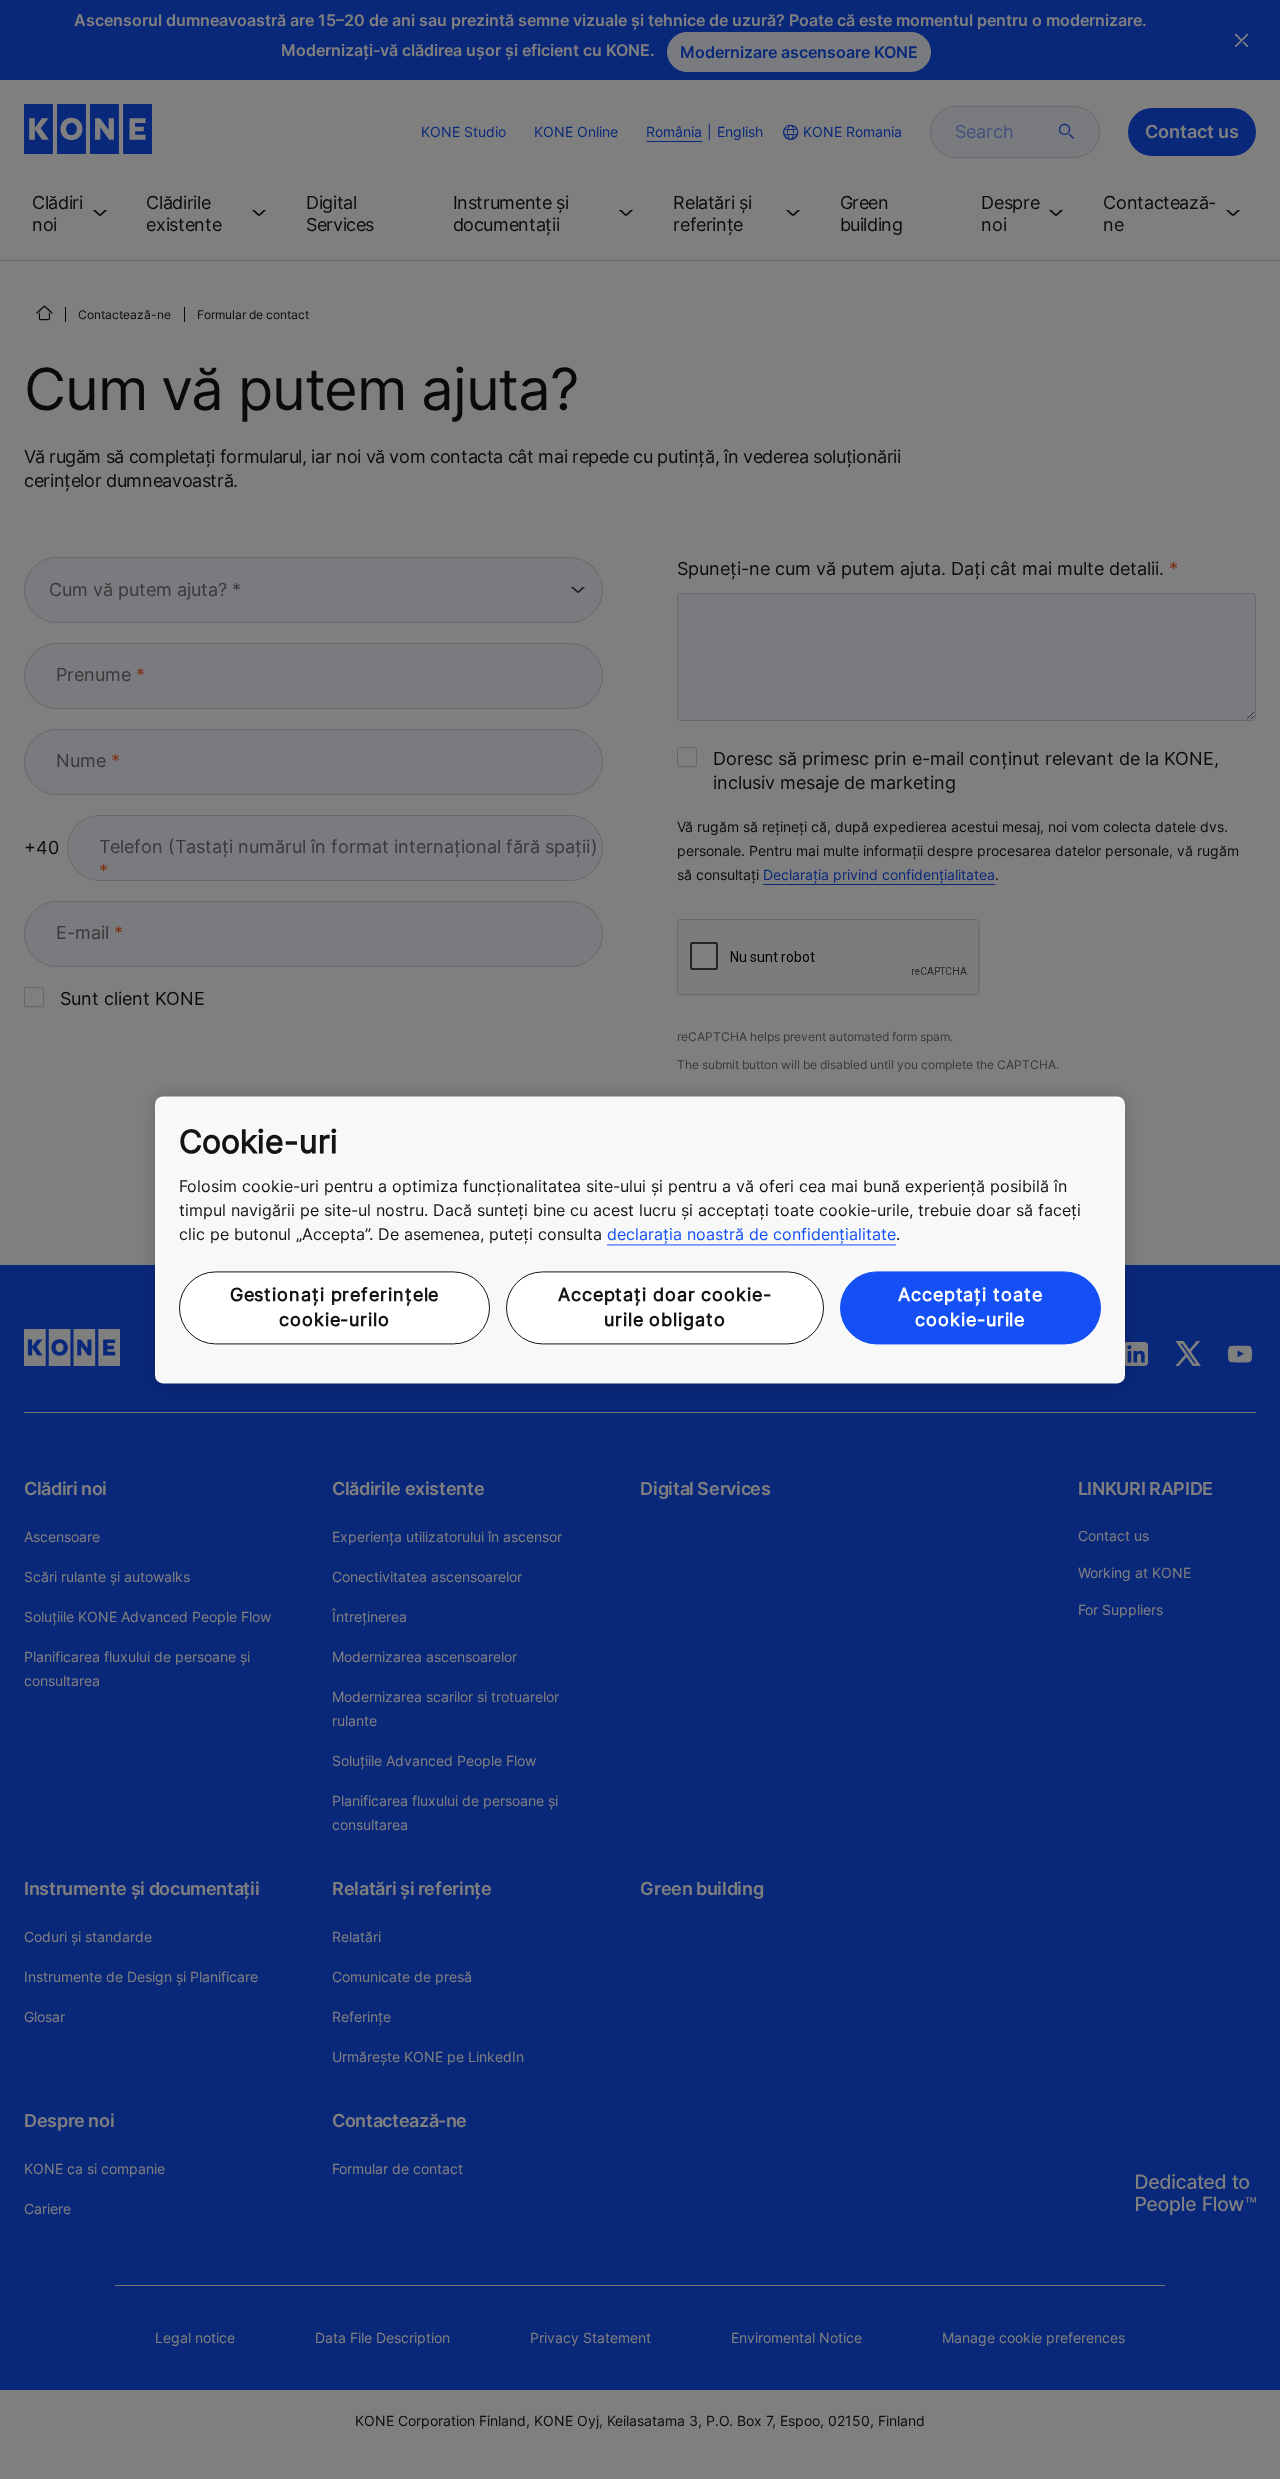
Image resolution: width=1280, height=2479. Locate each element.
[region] (640, 1239)
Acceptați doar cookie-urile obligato (665, 1308)
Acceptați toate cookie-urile (970, 1308)
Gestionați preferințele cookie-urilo (335, 1308)
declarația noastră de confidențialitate (751, 1235)
